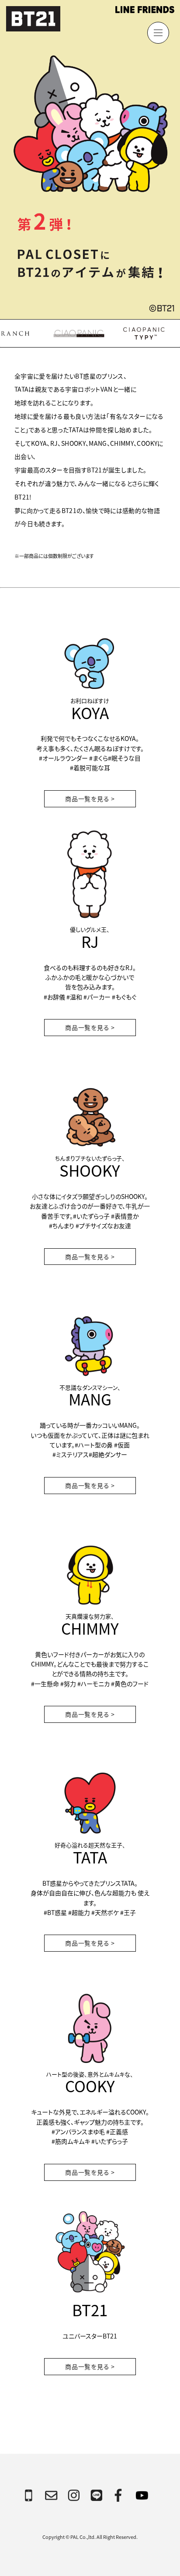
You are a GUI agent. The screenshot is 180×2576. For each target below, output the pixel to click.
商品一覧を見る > (90, 799)
